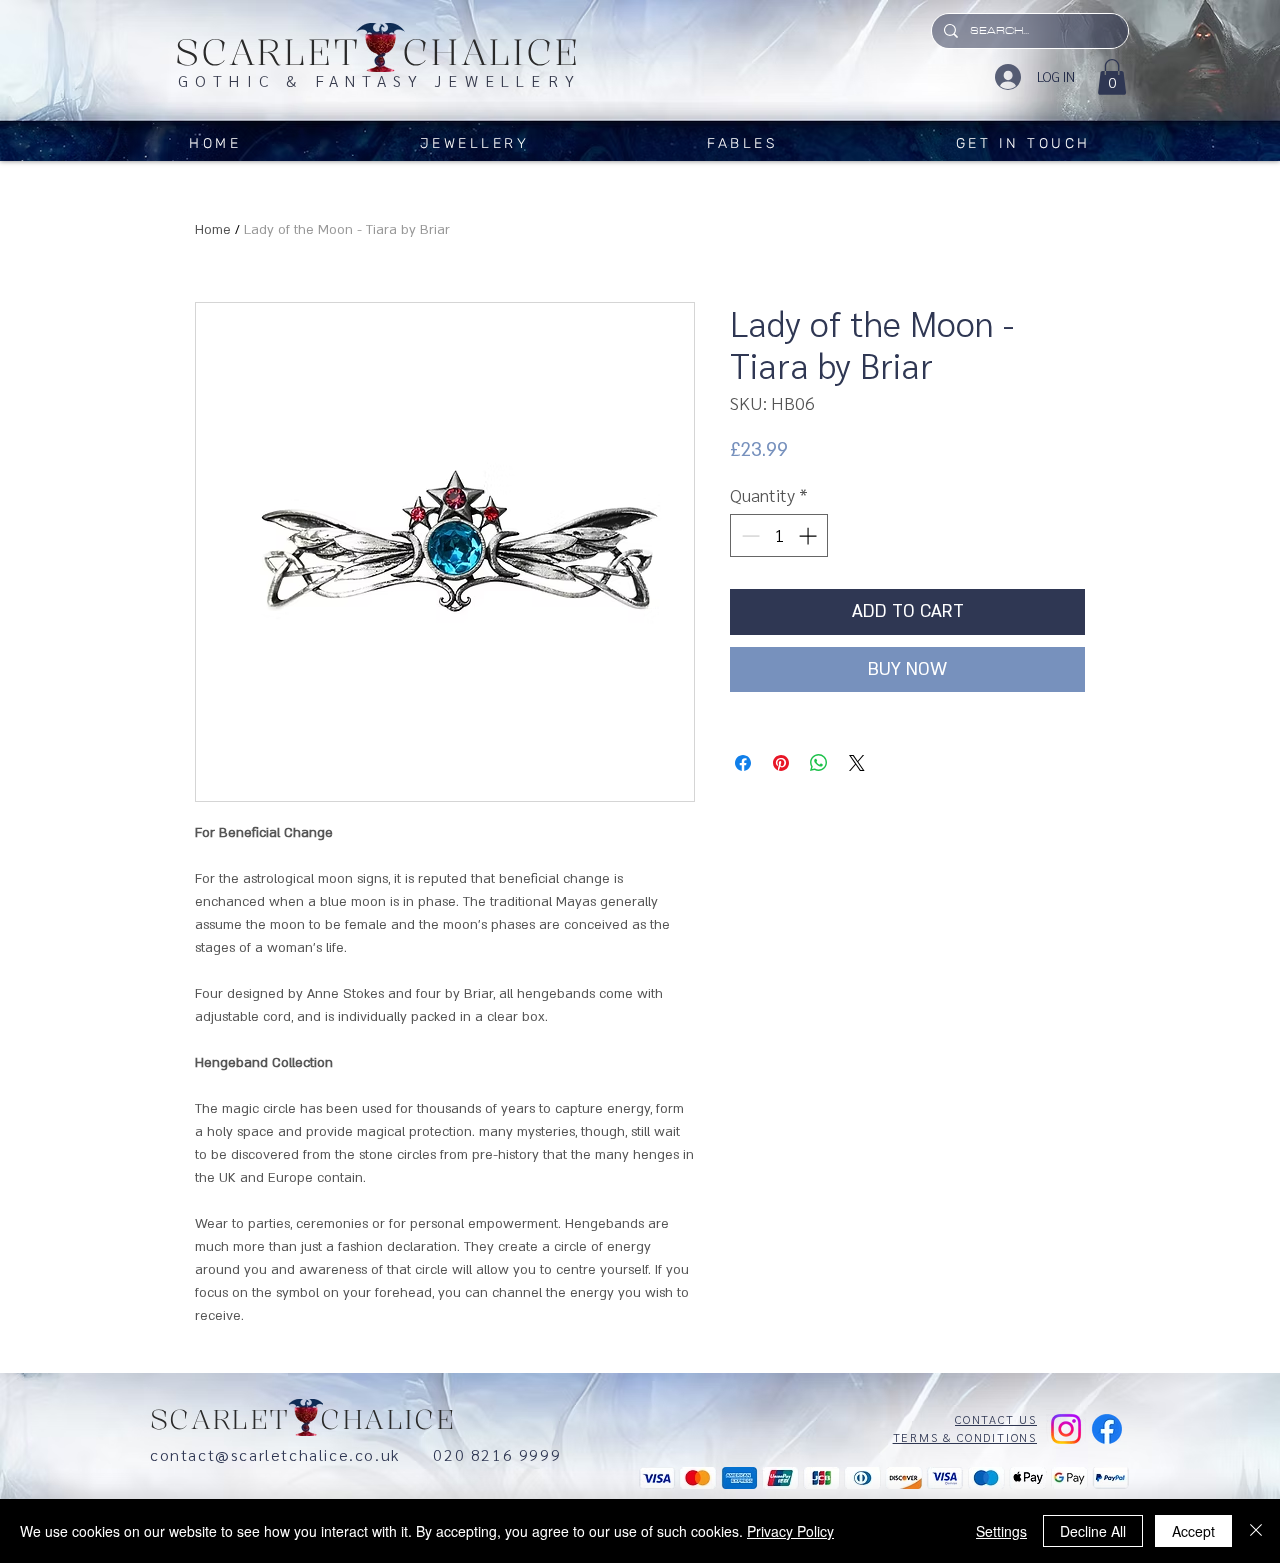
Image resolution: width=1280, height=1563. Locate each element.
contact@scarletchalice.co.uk (291, 1454)
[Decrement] (748, 535)
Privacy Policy (790, 1531)
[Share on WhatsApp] (819, 763)
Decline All (1093, 1531)
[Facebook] (1107, 1429)
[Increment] (809, 535)
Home (213, 230)
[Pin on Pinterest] (781, 763)
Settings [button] (1001, 1531)
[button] (1112, 77)
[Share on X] (857, 763)
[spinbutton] (779, 535)
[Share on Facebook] (743, 763)
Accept (1193, 1531)
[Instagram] (1066, 1429)
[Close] (1256, 1531)
